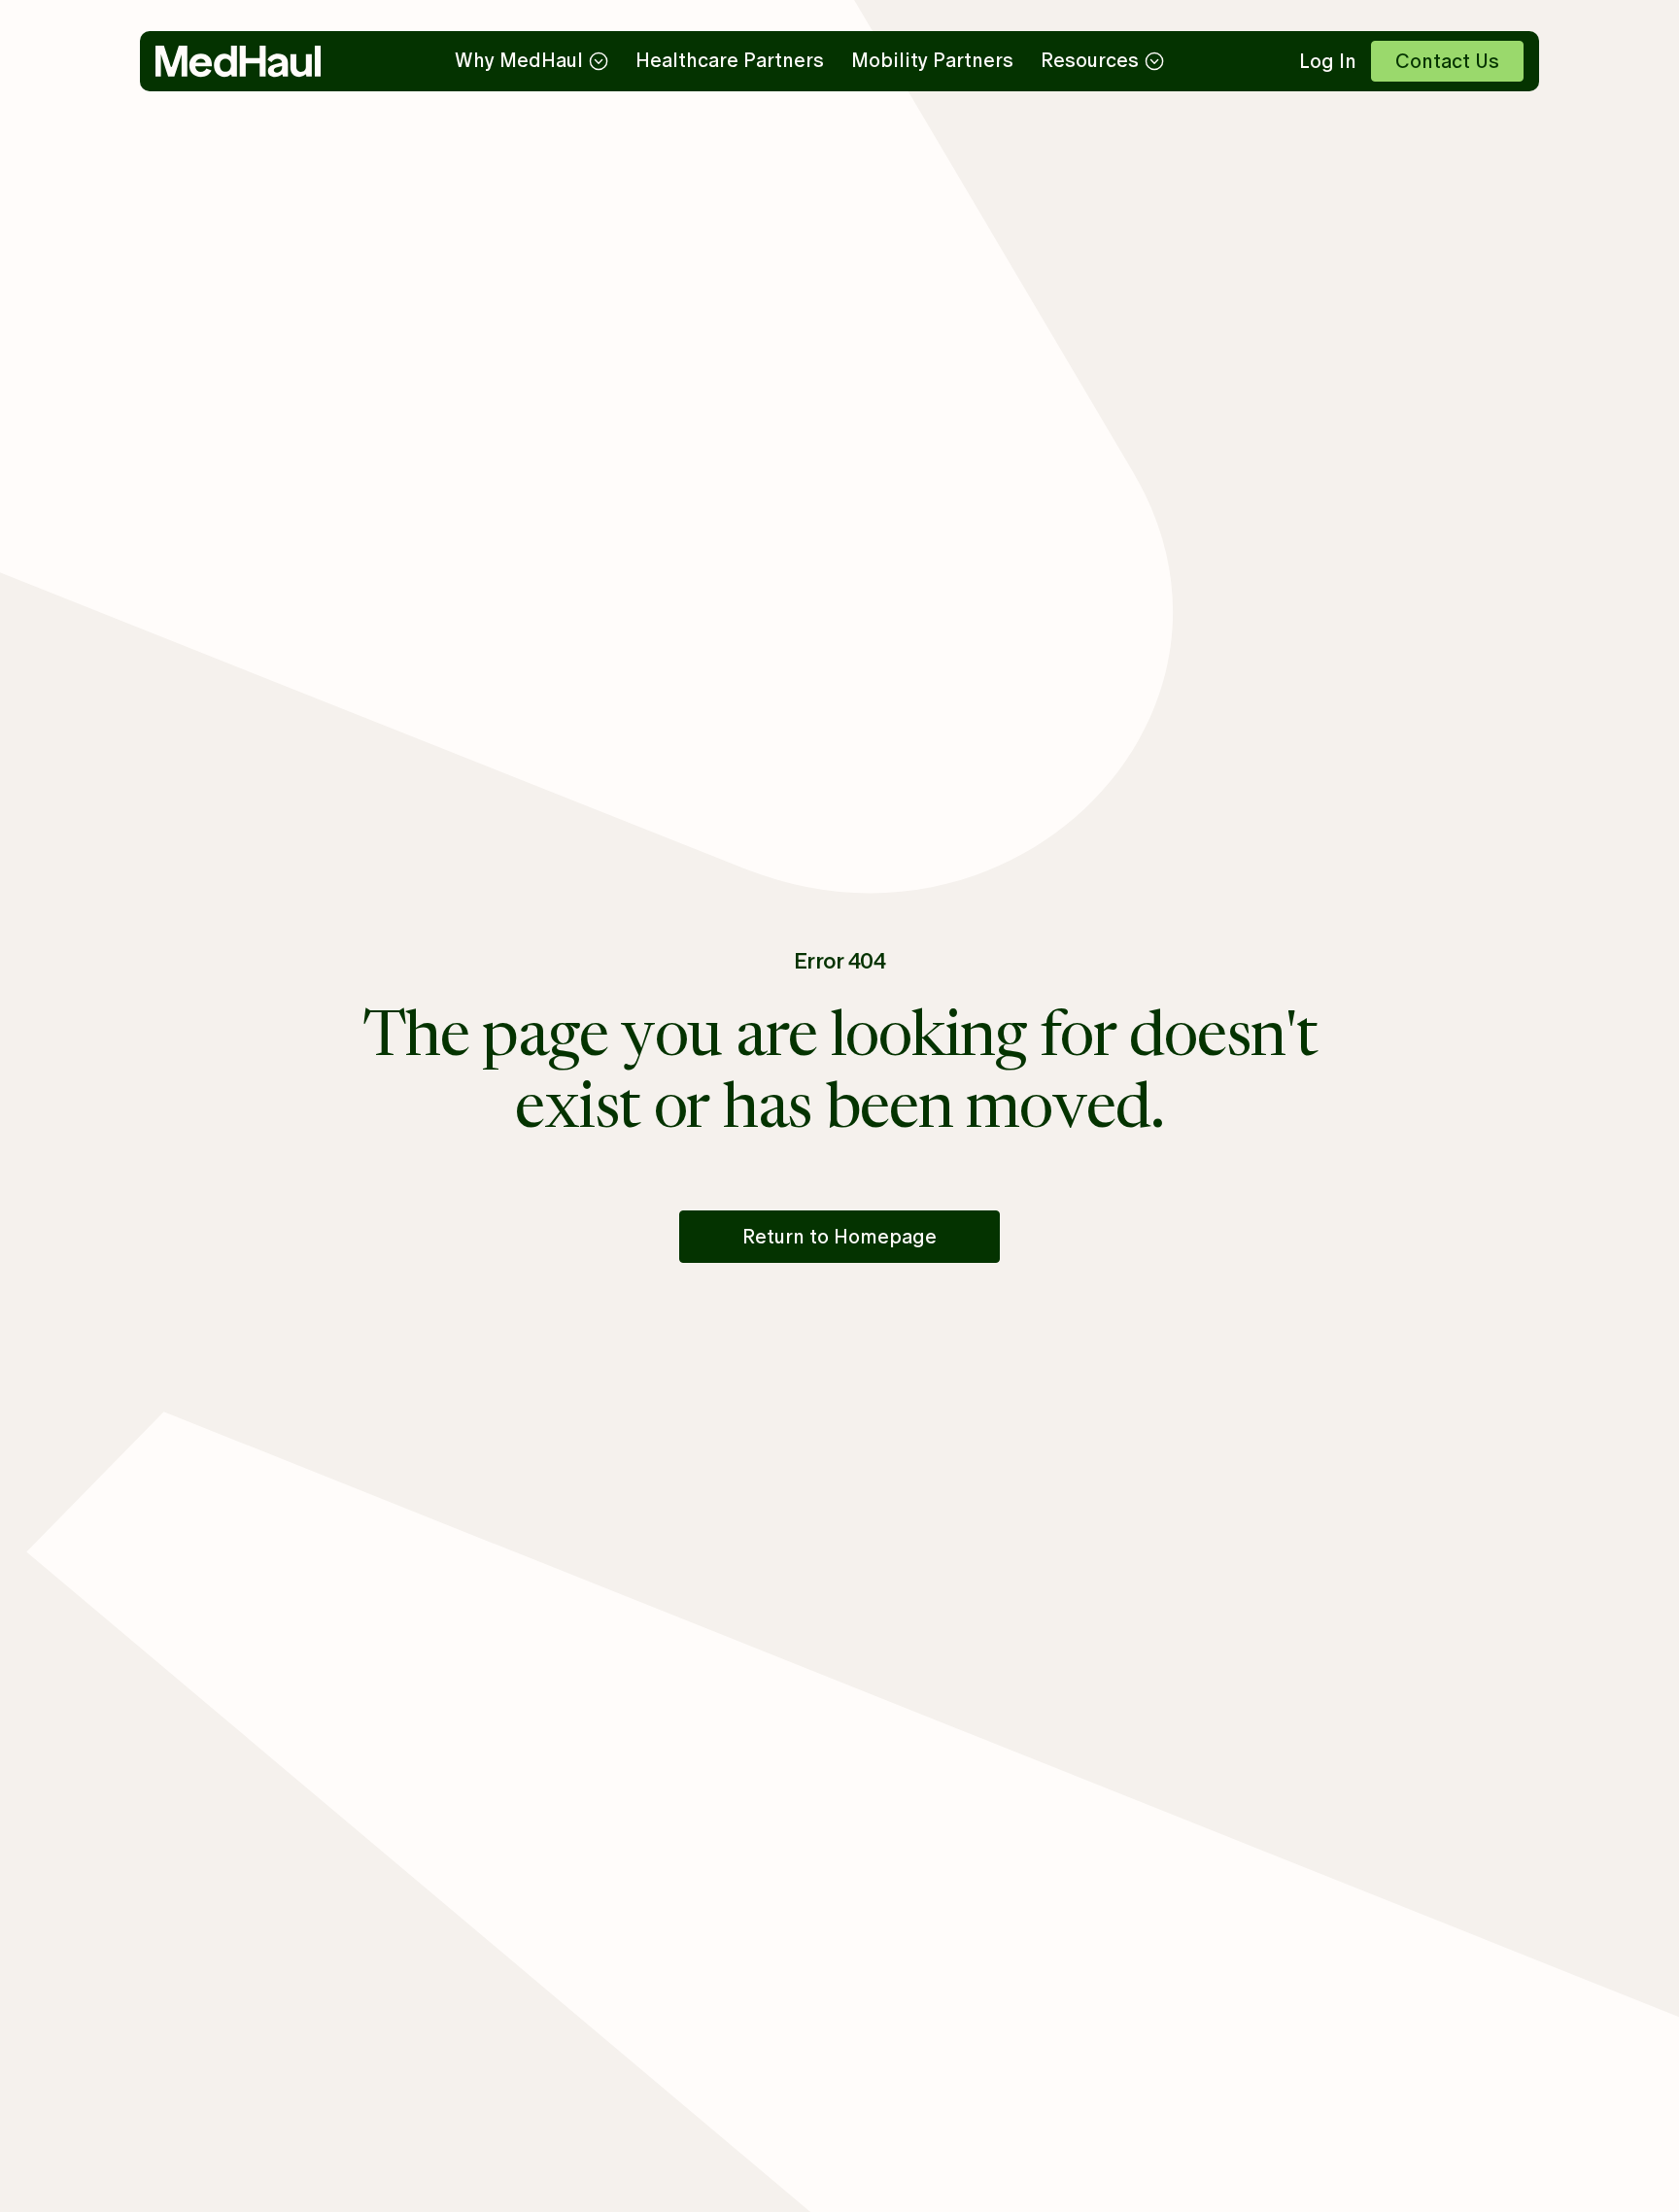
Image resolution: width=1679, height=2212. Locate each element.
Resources (1090, 60)
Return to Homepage (839, 1237)
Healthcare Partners (730, 60)
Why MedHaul (519, 60)
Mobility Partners (932, 60)
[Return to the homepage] (238, 61)
